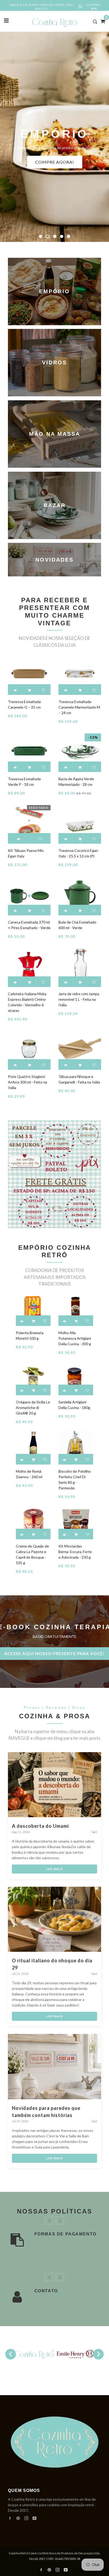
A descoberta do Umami (40, 1826)
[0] (101, 21)
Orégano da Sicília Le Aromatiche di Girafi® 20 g (33, 1408)
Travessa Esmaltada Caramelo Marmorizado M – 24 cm (79, 707)
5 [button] (69, 236)
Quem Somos (24, 2490)
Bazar (54, 505)
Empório (54, 291)
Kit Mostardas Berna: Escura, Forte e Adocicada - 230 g (75, 1552)
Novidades (54, 560)
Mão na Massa (54, 434)
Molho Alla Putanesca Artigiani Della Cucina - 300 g (75, 1338)
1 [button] (40, 236)
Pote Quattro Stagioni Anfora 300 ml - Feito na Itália (28, 1082)
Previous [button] (11, 2354)
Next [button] (98, 2354)
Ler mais (54, 1869)
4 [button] (62, 236)
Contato (46, 2291)
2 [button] (47, 236)
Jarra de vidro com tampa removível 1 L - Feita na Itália (79, 999)
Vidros (54, 363)
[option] (54, 137)
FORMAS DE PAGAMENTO (65, 2234)
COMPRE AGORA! (55, 162)
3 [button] (54, 236)
